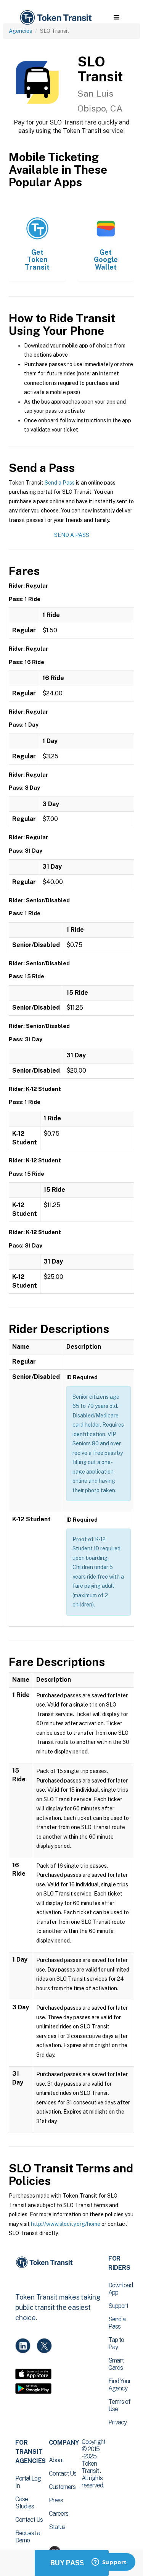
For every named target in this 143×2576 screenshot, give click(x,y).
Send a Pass (60, 483)
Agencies (20, 31)
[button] (116, 18)
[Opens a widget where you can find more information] (109, 2563)
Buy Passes (72, 2563)
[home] (55, 18)
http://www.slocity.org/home (66, 2224)
